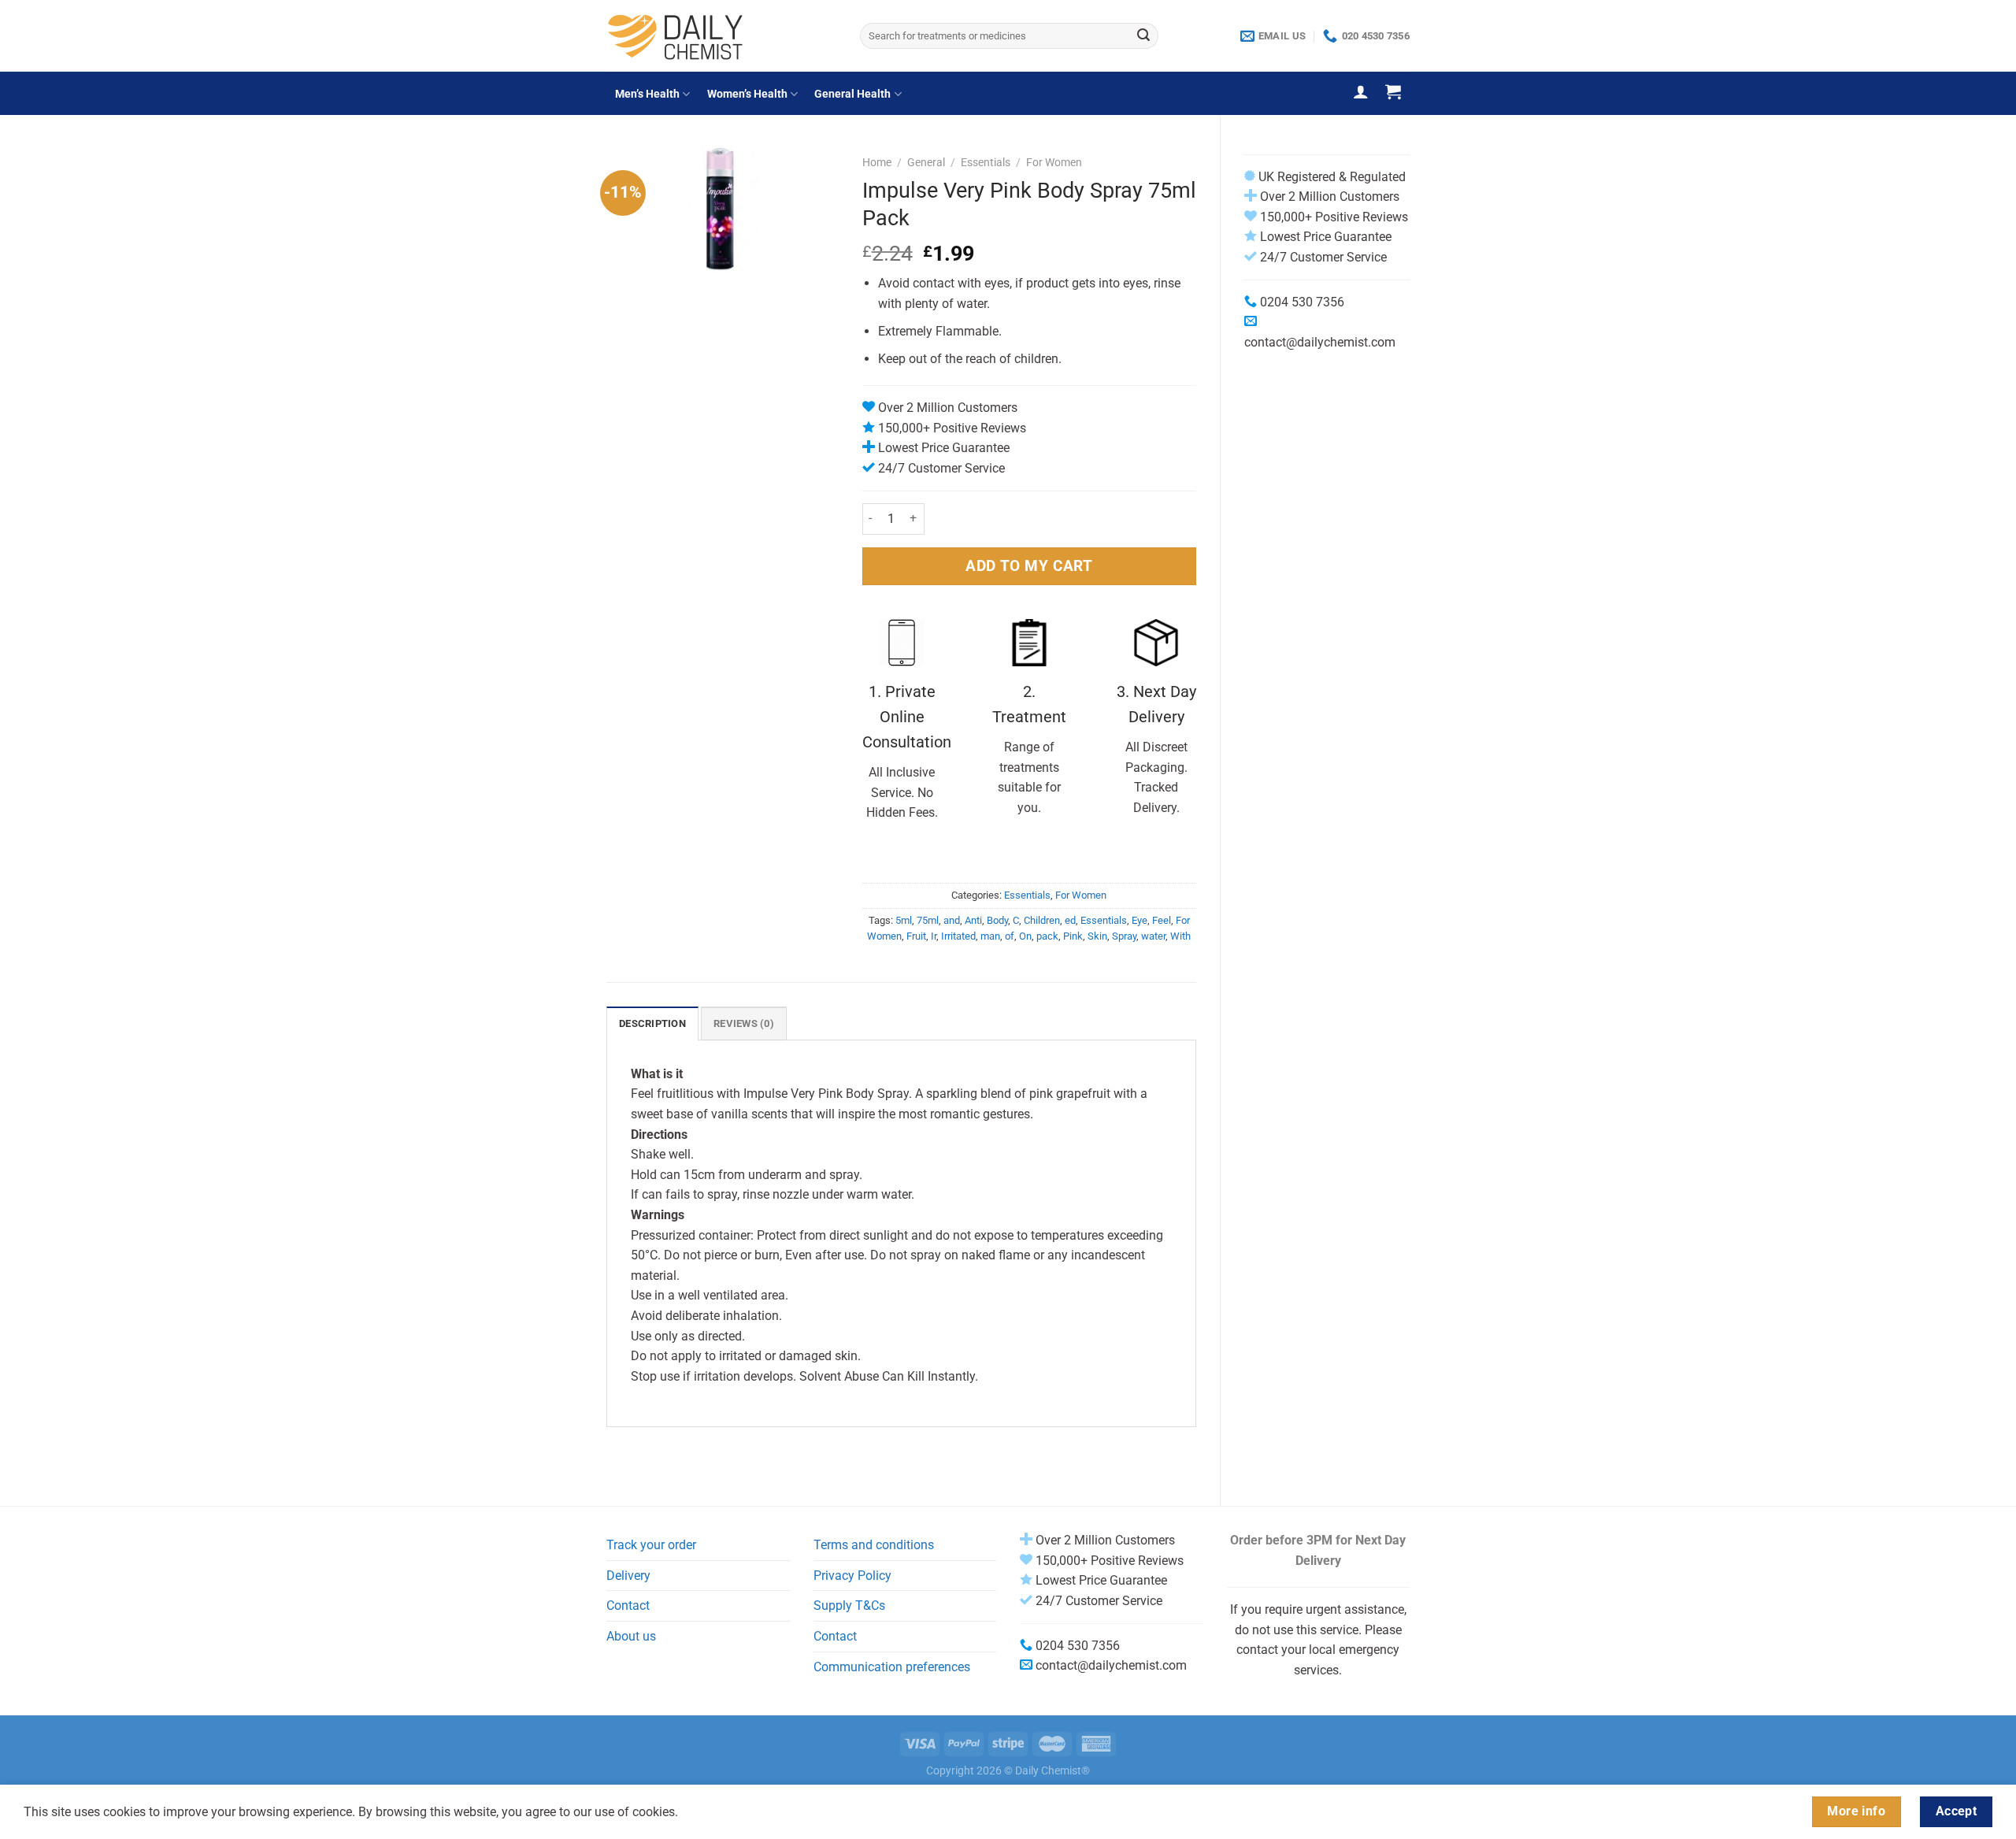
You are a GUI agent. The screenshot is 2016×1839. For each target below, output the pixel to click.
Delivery (628, 1576)
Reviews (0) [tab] (744, 1023)
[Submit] (1143, 36)
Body (997, 920)
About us (631, 1636)
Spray (1124, 936)
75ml (928, 920)
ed (1070, 920)
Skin (1097, 936)
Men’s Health (647, 94)
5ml (904, 920)
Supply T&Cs (849, 1605)
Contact (628, 1605)
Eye (1140, 920)
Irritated (958, 936)
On (1025, 936)
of (1010, 936)
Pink (1073, 936)
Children (1042, 920)
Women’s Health (747, 94)
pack (1047, 936)
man (990, 936)
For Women (1054, 162)
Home (877, 162)
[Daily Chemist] (721, 36)
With (1180, 936)
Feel (1162, 920)
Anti (973, 920)
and (952, 920)
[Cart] (1393, 91)
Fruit (916, 936)
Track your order (651, 1545)
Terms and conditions (874, 1545)
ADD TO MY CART (1029, 566)
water (1153, 936)
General (926, 162)
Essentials (986, 162)
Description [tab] (652, 1023)
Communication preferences (892, 1667)
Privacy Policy (852, 1576)
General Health (852, 94)
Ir (934, 936)
